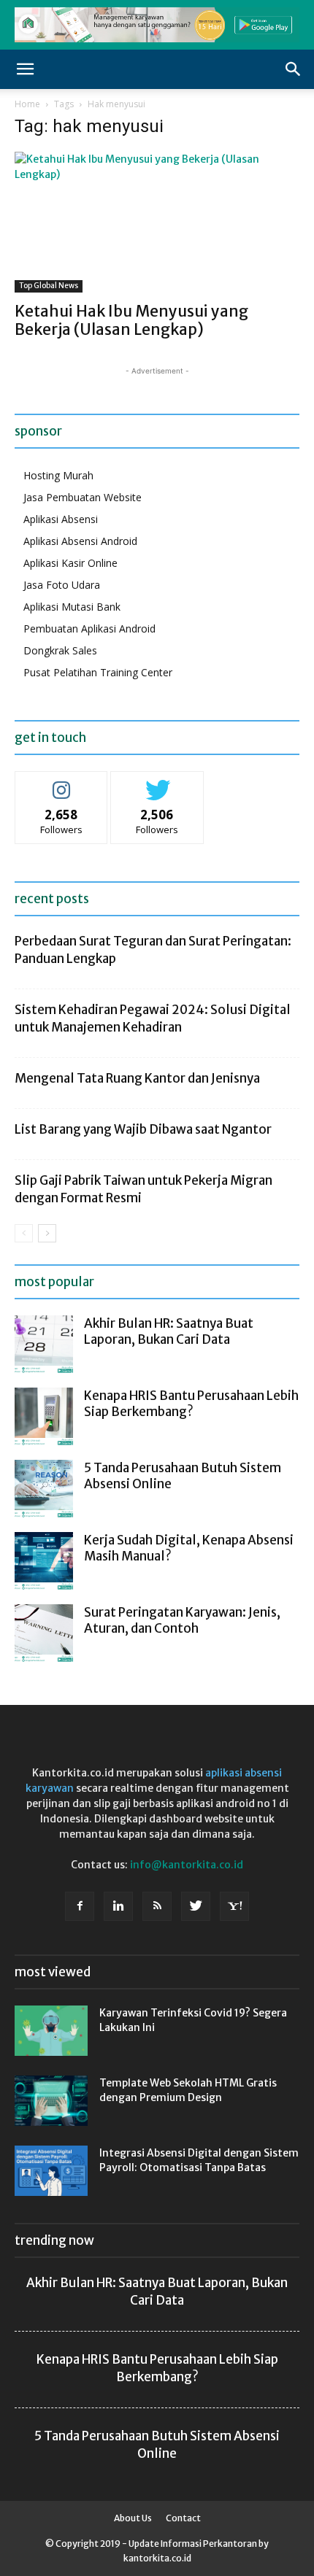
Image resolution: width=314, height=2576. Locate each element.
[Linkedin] (118, 1906)
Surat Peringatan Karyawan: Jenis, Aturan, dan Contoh (182, 1620)
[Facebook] (80, 1906)
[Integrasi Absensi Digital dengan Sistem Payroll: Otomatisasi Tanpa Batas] (51, 2171)
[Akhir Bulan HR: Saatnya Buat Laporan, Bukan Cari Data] (44, 1345)
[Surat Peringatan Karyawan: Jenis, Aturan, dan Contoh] (44, 1633)
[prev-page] (24, 1233)
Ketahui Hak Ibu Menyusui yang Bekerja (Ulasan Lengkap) (131, 320)
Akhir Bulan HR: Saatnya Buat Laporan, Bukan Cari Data (169, 1331)
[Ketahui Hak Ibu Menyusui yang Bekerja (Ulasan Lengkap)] (157, 222)
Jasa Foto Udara (62, 585)
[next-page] (47, 1233)
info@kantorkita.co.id (187, 1865)
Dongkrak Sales (60, 650)
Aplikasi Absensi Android (80, 541)
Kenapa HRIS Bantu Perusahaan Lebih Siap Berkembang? (191, 1404)
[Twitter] (196, 1906)
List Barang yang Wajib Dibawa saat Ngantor (143, 1129)
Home (27, 104)
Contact (183, 2518)
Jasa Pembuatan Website (83, 497)
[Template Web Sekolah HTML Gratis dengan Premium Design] (51, 2101)
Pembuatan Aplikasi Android (89, 628)
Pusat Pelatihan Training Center (98, 672)
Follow (62, 782)
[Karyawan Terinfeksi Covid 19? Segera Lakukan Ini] (51, 2031)
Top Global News (49, 286)
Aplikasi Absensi (61, 519)
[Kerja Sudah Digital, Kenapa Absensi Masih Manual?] (44, 1561)
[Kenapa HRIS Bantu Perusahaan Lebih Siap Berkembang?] (44, 1417)
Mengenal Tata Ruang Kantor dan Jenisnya (137, 1078)
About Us (133, 2518)
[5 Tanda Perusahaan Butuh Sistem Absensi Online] (44, 1489)
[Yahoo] (234, 1906)
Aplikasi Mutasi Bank (72, 607)
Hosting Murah (58, 475)
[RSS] (157, 1906)
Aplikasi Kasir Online (70, 563)
